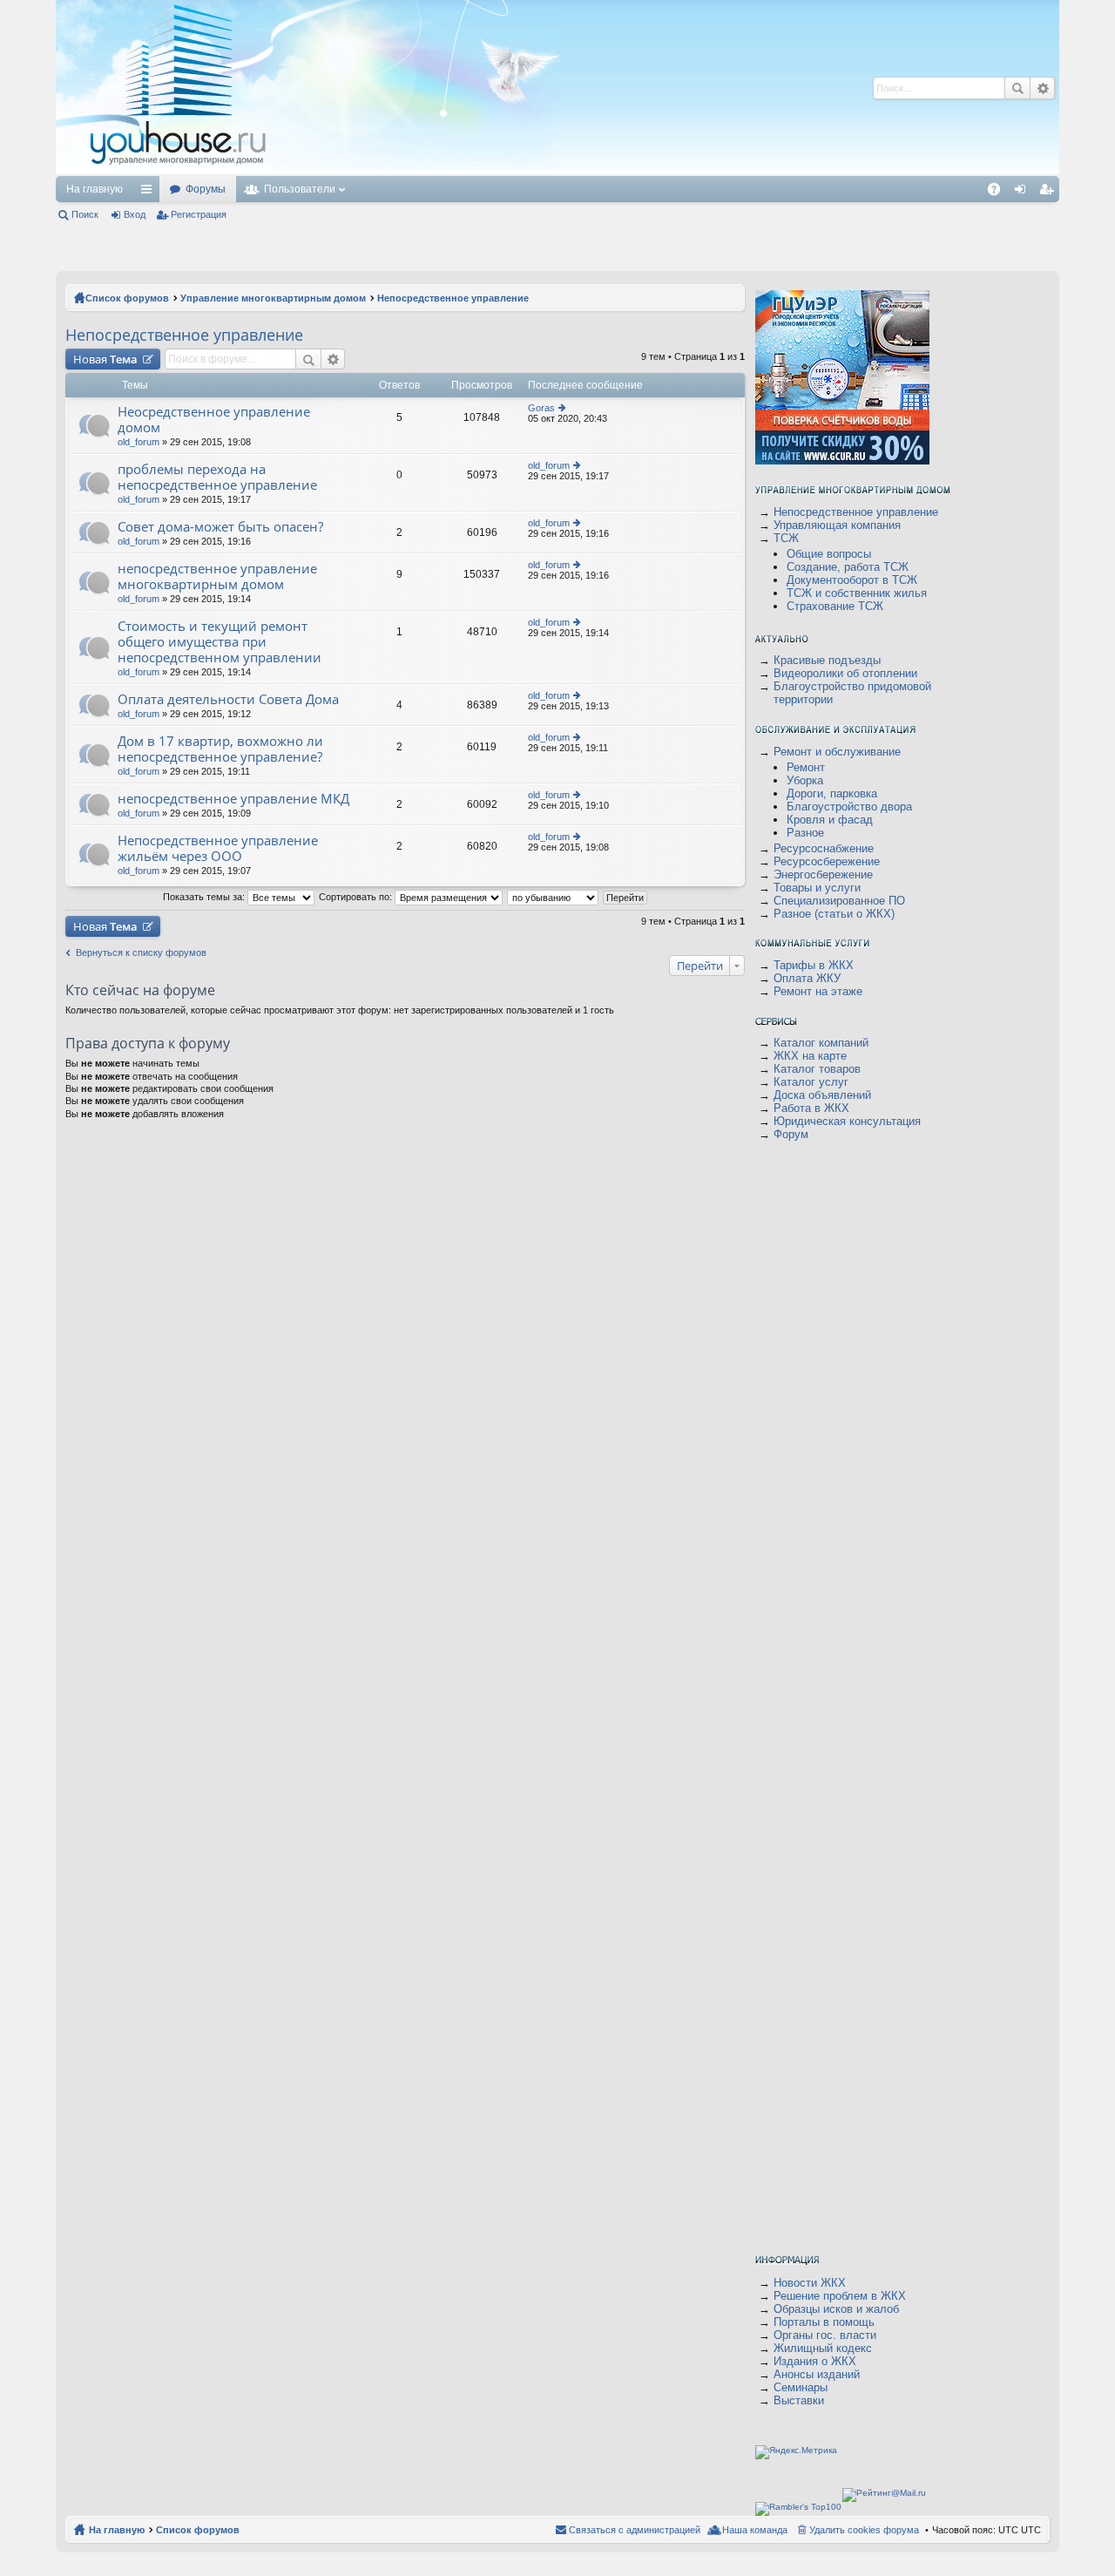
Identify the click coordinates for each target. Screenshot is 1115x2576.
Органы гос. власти (825, 2335)
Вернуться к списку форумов (141, 952)
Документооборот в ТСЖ (852, 580)
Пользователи (300, 189)
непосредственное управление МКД (233, 799)
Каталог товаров (817, 1069)
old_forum (139, 442)
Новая (105, 359)
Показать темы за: (205, 897)
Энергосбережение (823, 874)
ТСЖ (786, 538)
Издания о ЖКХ (815, 2361)
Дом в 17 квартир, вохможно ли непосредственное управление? (220, 749)
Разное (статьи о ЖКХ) (834, 914)
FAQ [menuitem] (1000, 193)
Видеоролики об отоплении (845, 673)
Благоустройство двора (849, 807)
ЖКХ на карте (810, 1056)
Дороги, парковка (832, 793)
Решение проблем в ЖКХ (840, 2296)
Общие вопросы (829, 554)
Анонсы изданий (817, 2374)
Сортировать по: (357, 897)
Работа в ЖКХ (811, 1108)
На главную (95, 189)
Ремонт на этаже (818, 991)
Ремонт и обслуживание (837, 752)
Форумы (206, 189)
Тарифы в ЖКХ (814, 965)
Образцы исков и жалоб (836, 2309)
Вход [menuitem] (1024, 193)
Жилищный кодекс (823, 2348)
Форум (791, 1134)
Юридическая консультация (847, 1121)
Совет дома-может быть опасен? (220, 527)
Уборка (805, 780)
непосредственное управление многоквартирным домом (217, 576)
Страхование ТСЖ (835, 606)
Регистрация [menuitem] (1050, 193)
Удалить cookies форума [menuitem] (864, 2530)
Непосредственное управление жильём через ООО (218, 848)
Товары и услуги (817, 888)
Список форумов (127, 298)
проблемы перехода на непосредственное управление (217, 477)
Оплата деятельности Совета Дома (228, 699)
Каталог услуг (811, 1082)
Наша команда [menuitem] (755, 2530)
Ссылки (150, 193)
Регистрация (199, 214)
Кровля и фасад (830, 820)
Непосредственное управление (453, 298)
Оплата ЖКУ (807, 978)
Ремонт (806, 767)
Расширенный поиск (1042, 88)
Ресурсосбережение (827, 861)
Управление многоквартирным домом (273, 298)
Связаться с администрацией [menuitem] (635, 2530)
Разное (805, 833)
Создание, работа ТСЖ (848, 567)
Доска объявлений (822, 1095)
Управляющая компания (837, 525)
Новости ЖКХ (810, 2283)
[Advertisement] (590, 87)
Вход (135, 214)
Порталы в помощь (824, 2322)
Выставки (799, 2400)
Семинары (801, 2387)
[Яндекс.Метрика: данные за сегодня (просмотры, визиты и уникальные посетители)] (796, 2452)
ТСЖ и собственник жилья (857, 593)
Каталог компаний (821, 1043)
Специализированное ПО (839, 901)
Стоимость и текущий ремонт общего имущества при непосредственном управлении (220, 642)
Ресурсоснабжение (824, 848)
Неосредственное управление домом (214, 420)
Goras (541, 408)
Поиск (1017, 88)
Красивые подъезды (827, 660)
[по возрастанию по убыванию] (554, 897)
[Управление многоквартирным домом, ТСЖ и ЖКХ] (308, 171)
